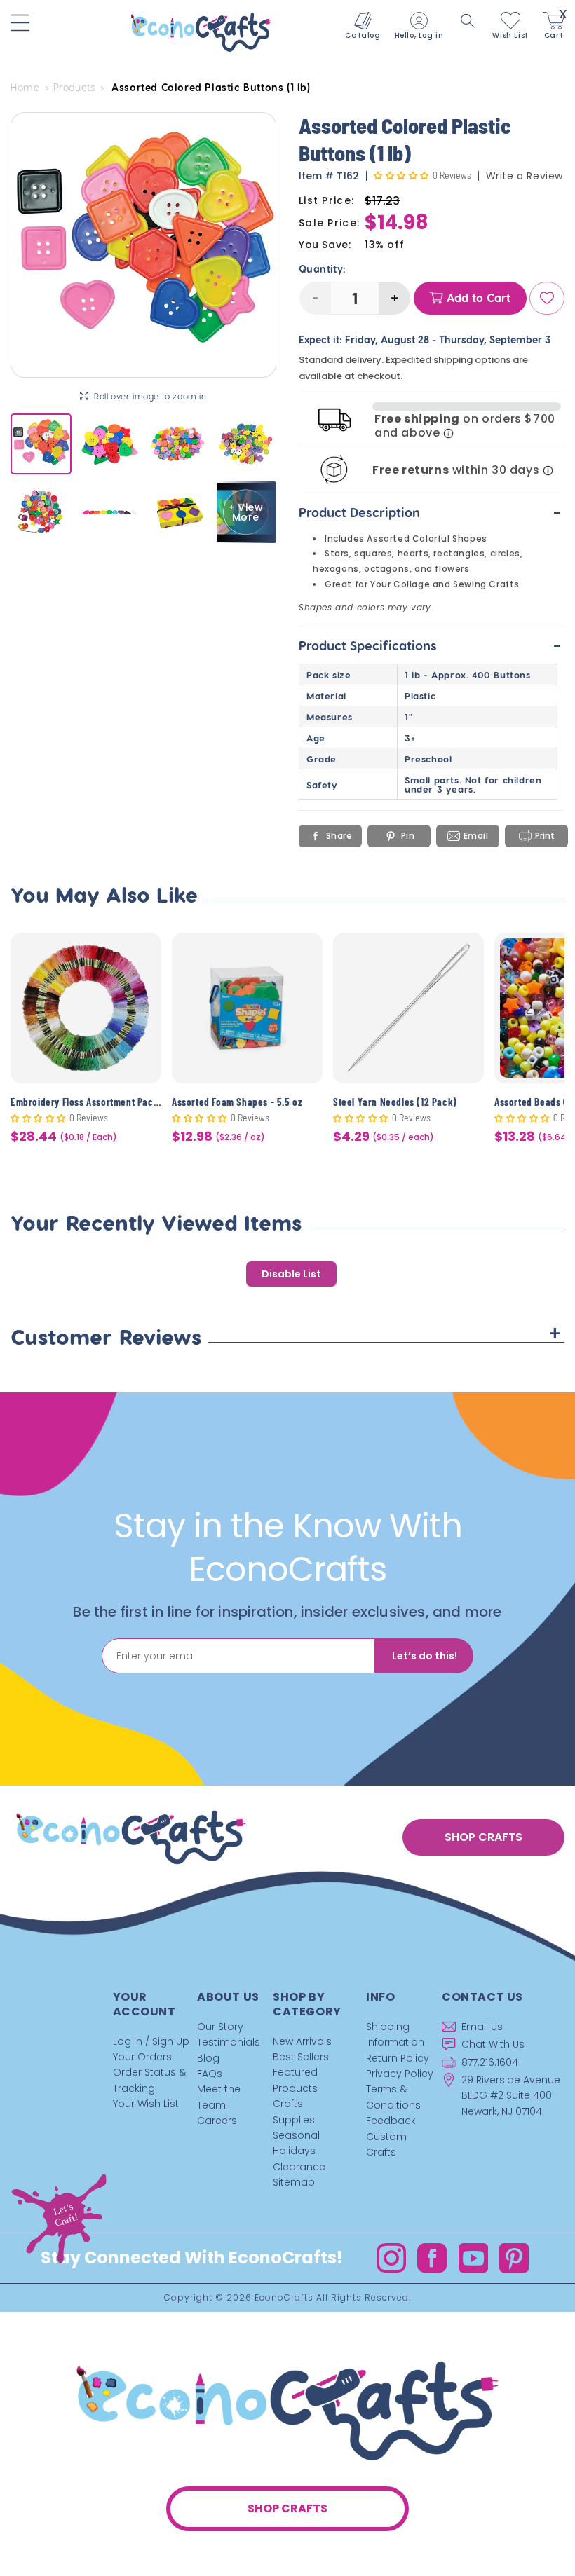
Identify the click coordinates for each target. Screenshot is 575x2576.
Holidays (294, 2151)
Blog (208, 2058)
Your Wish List (146, 2104)
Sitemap (294, 2182)
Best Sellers (301, 2057)
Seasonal (296, 2135)
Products (74, 88)
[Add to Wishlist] (142, 954)
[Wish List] (547, 298)
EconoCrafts (284, 2297)
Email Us (482, 2027)
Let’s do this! (425, 1656)
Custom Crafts (386, 2144)
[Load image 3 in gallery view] (178, 444)
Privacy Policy (400, 2074)
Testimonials (229, 2042)
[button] (468, 21)
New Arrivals (302, 2041)
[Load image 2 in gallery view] (109, 444)
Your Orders (142, 2057)
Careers (217, 2121)
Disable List (291, 1274)
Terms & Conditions (393, 2097)
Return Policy (398, 2058)
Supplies (294, 2120)
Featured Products (295, 2080)
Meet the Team (219, 2097)
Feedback (391, 2121)
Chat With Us (493, 2044)
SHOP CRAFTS (483, 1837)
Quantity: (323, 269)
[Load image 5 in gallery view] (41, 512)
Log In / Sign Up (151, 2041)
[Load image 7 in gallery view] (178, 512)
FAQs (210, 2074)
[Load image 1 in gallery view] (41, 444)
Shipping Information (395, 2034)
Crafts (288, 2104)
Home (25, 88)
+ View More (246, 512)
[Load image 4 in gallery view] (246, 444)
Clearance (299, 2167)
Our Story (220, 2027)
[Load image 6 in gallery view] (109, 512)
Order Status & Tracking (149, 2080)
